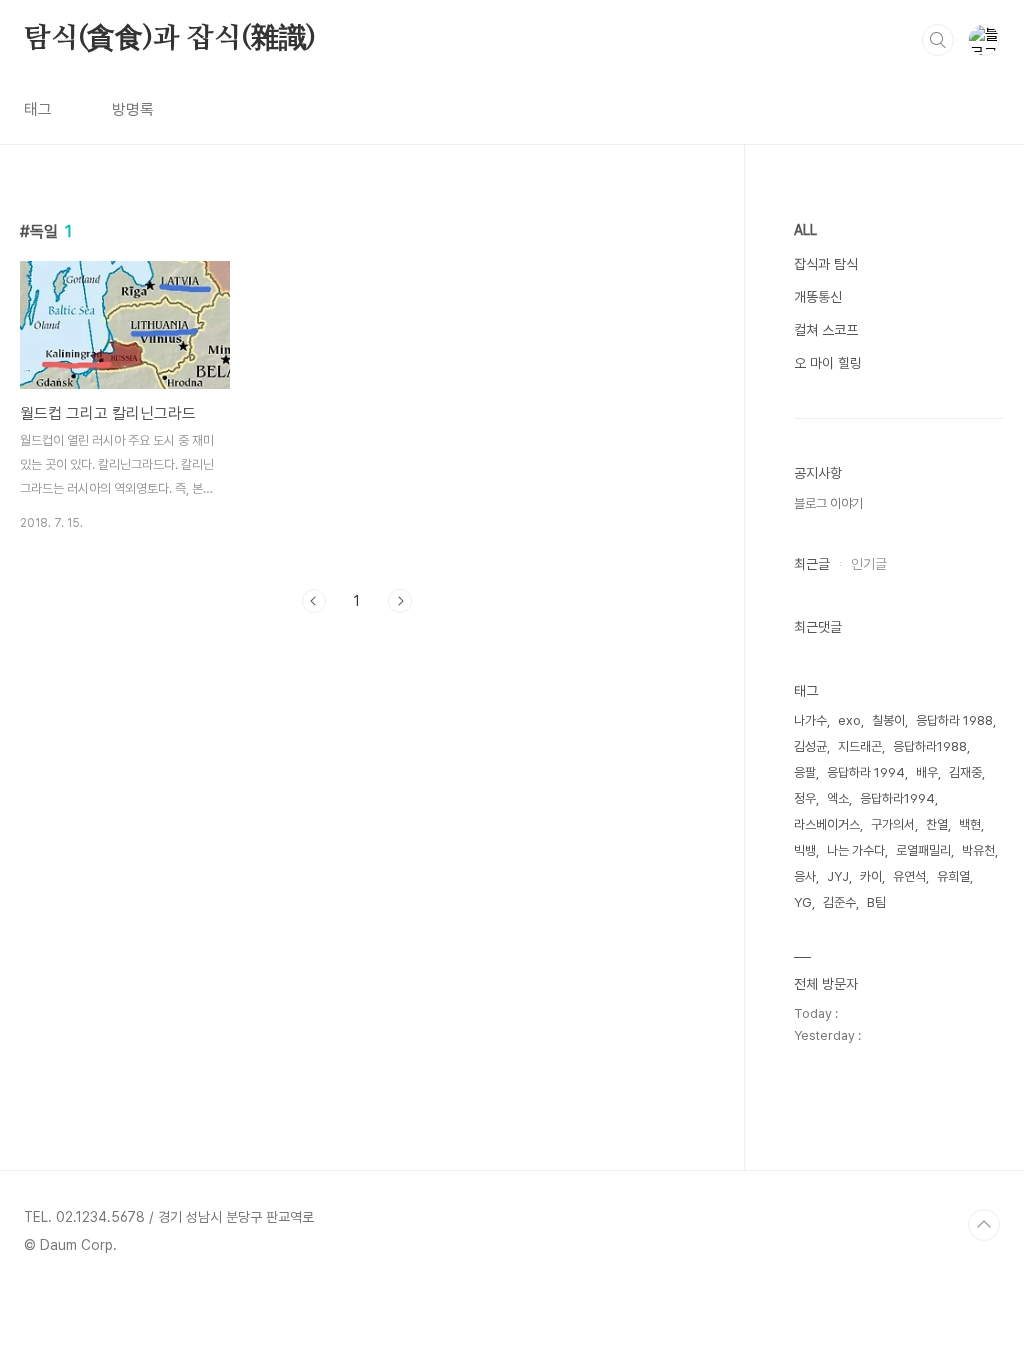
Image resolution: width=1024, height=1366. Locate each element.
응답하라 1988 (954, 720)
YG (803, 902)
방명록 (133, 109)
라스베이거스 (827, 824)
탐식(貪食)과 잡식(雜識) (170, 39)
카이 (871, 876)
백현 (970, 824)
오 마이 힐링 (828, 363)
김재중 (965, 772)
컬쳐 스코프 (826, 330)
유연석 (909, 876)
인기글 (869, 564)
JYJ (838, 876)
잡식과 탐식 (826, 264)
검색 (938, 40)
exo (849, 720)
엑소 (838, 798)
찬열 (937, 824)
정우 (805, 798)
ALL (805, 230)
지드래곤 (860, 746)
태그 (38, 109)
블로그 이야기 (828, 503)
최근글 (812, 564)
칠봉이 (888, 720)
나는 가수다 (856, 850)
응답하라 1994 (866, 772)
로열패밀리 (923, 850)
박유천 (978, 850)
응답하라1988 (930, 746)
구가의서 (893, 824)
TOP (984, 1225)
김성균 (810, 746)
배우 (927, 772)
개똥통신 (818, 297)
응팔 (805, 772)
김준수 (839, 902)
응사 (805, 876)
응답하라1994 (897, 798)
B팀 (876, 902)
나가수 (810, 720)
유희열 (953, 876)
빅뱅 (805, 850)
